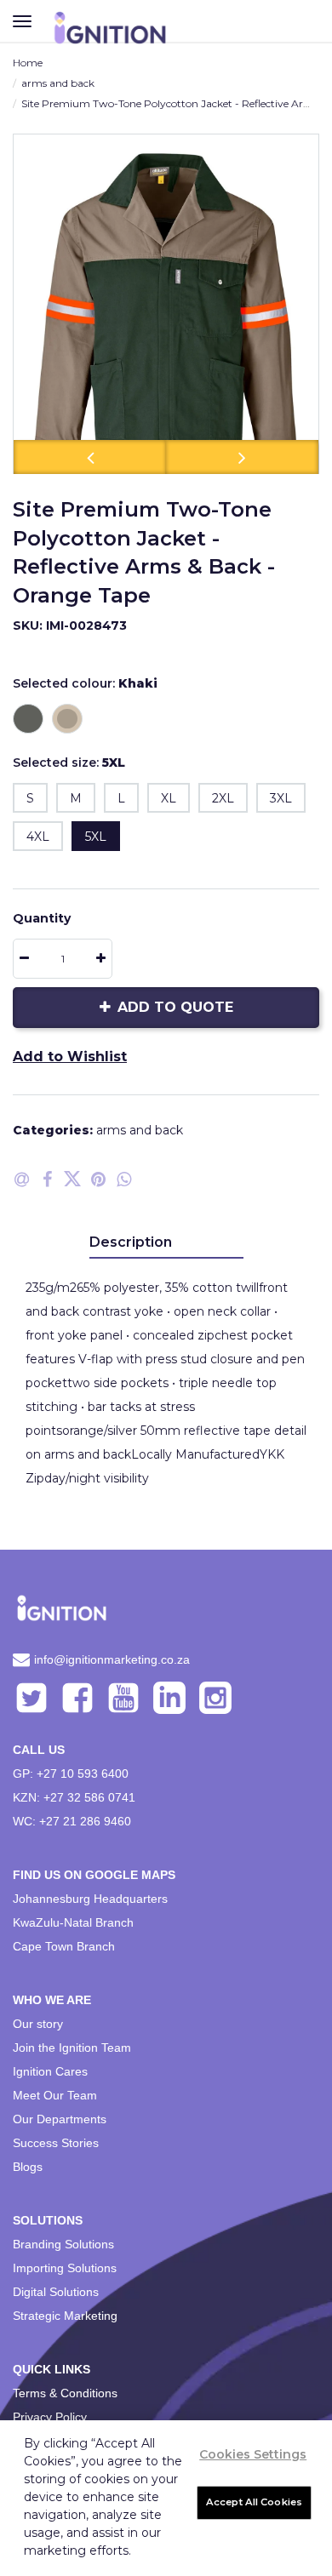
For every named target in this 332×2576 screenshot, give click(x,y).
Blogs (28, 2167)
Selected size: (69, 763)
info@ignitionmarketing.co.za (112, 1659)
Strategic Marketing (65, 2316)
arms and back (58, 83)
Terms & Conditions (65, 2393)
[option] (166, 304)
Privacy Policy (50, 2417)
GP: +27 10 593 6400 (71, 1773)
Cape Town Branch (64, 1946)
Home (28, 63)
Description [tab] (131, 1242)
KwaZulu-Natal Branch (73, 1922)
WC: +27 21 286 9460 (72, 1821)
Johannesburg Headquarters (90, 1899)
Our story (38, 2024)
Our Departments (60, 2119)
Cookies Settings (253, 2454)
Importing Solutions (65, 2268)
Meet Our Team (55, 2095)
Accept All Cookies (254, 2502)
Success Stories (56, 2143)
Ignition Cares (50, 2071)
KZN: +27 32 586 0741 (74, 1797)
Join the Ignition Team (72, 2048)
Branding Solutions (63, 2244)
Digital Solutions (56, 2292)
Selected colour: (85, 683)
